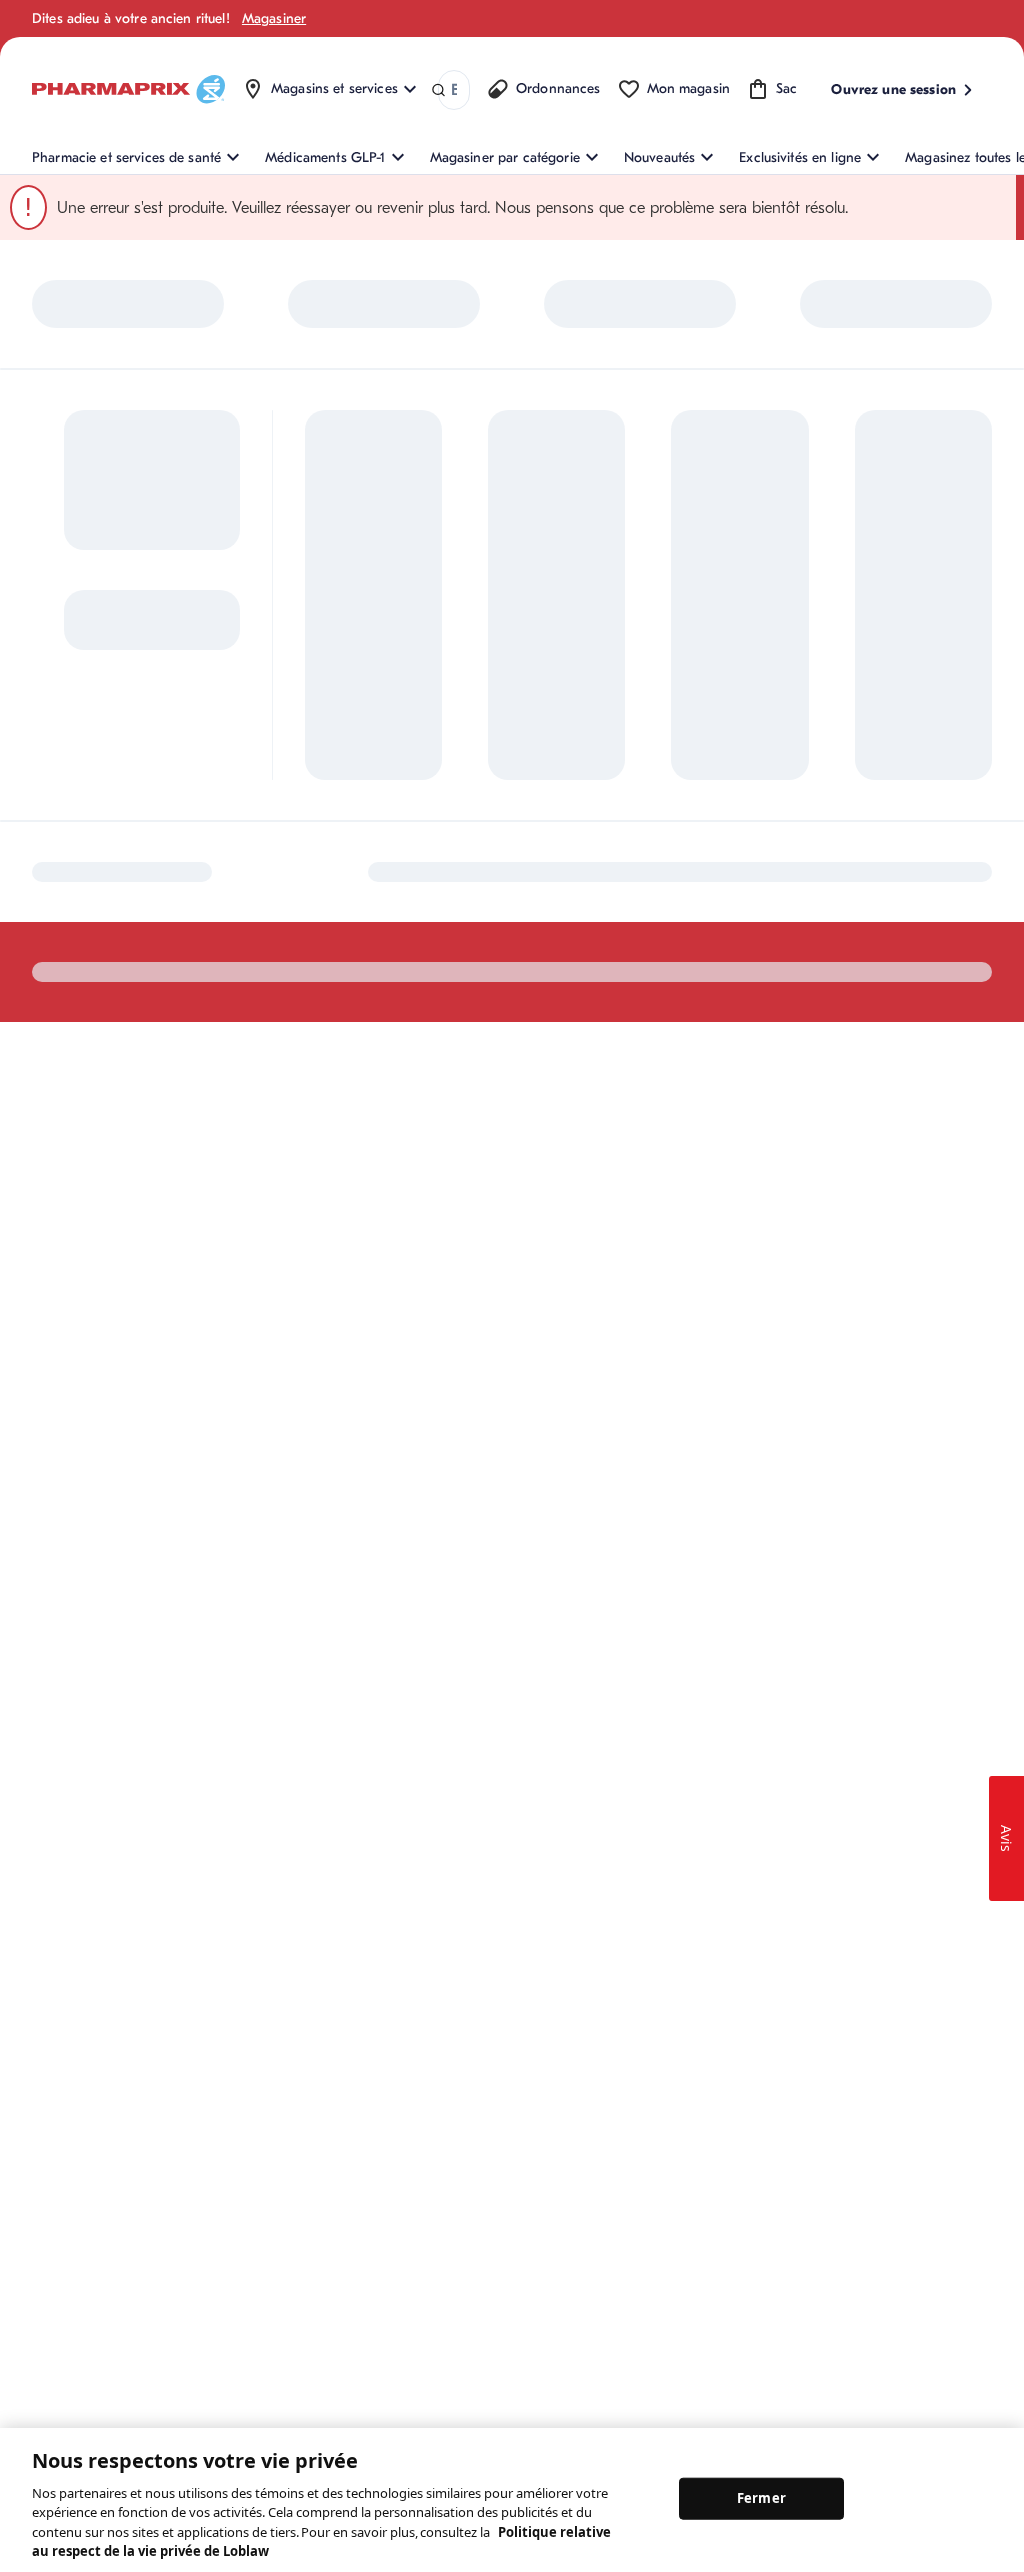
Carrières (648, 953)
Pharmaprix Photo (833, 794)
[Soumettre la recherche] (438, 90)
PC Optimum (344, 716)
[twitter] (129, 1062)
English (515, 1062)
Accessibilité (608, 1062)
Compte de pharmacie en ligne (373, 760)
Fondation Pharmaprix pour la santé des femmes (688, 704)
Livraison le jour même (532, 860)
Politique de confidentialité (911, 1062)
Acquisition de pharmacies (664, 910)
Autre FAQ (337, 803)
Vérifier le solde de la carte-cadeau (842, 718)
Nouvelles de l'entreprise (659, 802)
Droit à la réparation (525, 893)
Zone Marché (819, 860)
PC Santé (806, 761)
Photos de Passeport (841, 827)
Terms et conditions (737, 1062)
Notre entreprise (670, 758)
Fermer (761, 2498)
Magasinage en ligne (369, 683)
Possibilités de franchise (662, 856)
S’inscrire (65, 841)
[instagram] (87, 1062)
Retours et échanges (525, 773)
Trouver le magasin (521, 740)
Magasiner (274, 18)
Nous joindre (502, 707)
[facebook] (45, 1062)
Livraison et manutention (501, 817)
